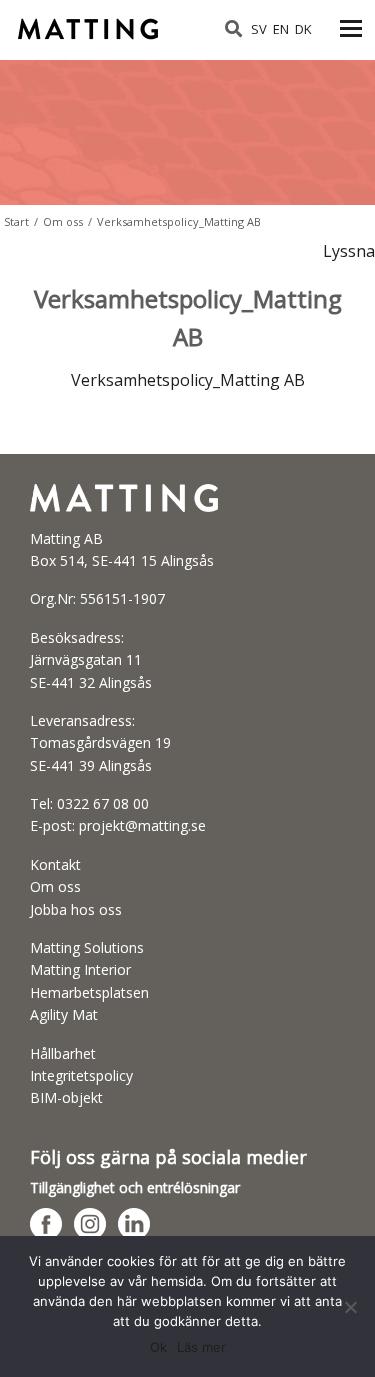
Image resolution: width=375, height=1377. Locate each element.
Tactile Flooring (90, 22)
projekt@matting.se (142, 825)
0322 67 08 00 (103, 803)
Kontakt (55, 864)
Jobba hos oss (76, 909)
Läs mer (201, 1347)
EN (281, 29)
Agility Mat (64, 1014)
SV (259, 29)
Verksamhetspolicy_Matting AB (188, 380)
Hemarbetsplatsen (89, 992)
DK (303, 29)
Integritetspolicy (81, 1075)
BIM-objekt (66, 1097)
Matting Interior (80, 969)
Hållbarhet (63, 1053)
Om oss (63, 221)
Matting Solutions (87, 947)
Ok (158, 1347)
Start (16, 221)
